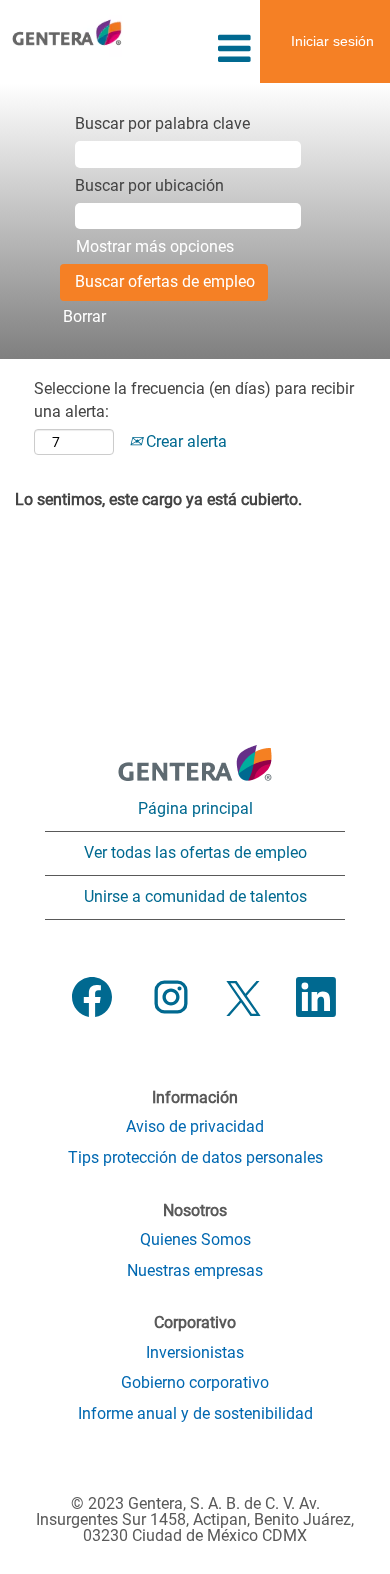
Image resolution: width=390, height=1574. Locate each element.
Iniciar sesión (332, 41)
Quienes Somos (195, 1240)
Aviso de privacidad (195, 1127)
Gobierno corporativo (195, 1383)
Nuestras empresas (195, 1271)
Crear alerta (184, 441)
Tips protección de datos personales (195, 1158)
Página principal (195, 808)
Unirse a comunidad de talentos (195, 896)
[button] (195, 49)
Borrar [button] (84, 316)
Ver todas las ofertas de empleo (195, 852)
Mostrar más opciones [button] (155, 246)
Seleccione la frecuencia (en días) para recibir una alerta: (194, 400)
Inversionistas (195, 1353)
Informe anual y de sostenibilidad (195, 1414)
